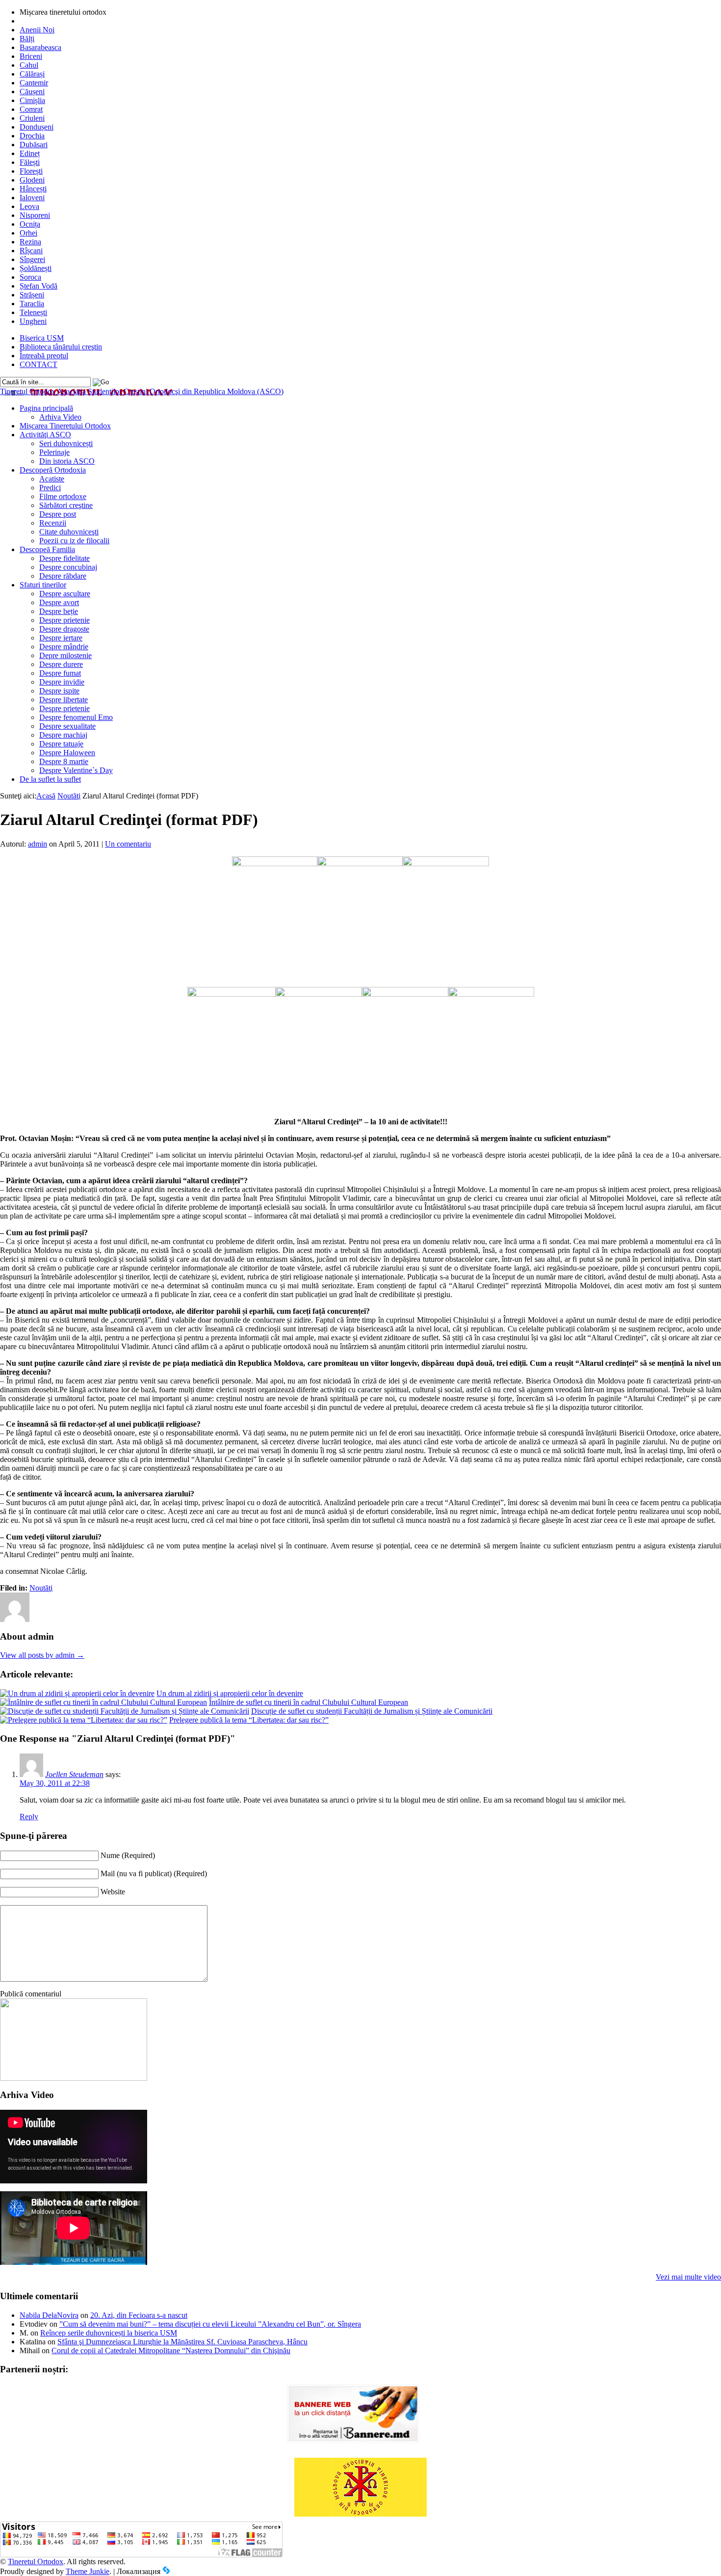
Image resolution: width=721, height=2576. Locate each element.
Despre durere (61, 664)
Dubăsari (34, 145)
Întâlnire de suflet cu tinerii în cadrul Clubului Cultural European (309, 1702)
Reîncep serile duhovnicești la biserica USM (109, 2333)
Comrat (31, 109)
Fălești (30, 162)
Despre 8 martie (64, 761)
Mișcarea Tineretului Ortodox (65, 426)
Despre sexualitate (67, 726)
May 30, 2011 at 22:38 (55, 1783)
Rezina (30, 242)
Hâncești (33, 189)
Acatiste (52, 479)
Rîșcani (31, 251)
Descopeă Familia (47, 549)
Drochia (32, 136)
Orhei (28, 233)
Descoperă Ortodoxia (53, 470)
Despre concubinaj (68, 567)
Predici (50, 488)
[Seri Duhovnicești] (74, 2078)
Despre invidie (62, 682)
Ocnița (30, 224)
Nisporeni (35, 215)
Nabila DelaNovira (49, 2315)
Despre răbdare (63, 576)
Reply (29, 1817)
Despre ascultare (65, 594)
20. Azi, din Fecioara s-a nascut (139, 2315)
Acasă (46, 796)
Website (113, 1892)
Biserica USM (42, 338)
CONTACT (39, 364)
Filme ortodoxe (63, 496)
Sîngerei (32, 259)
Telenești (33, 312)
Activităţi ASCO (45, 435)
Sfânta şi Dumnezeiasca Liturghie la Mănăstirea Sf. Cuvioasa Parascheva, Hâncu (182, 2342)
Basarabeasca (40, 47)
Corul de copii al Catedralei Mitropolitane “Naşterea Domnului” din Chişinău (171, 2350)
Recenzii (53, 523)
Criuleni (32, 118)
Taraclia (32, 304)
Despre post (58, 514)
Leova (29, 206)
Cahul (29, 65)
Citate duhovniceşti (69, 532)
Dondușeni (37, 127)
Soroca (30, 277)
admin (38, 844)
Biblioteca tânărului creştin (61, 347)
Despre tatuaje (61, 744)
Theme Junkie (88, 2571)
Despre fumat (60, 673)
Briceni (31, 56)
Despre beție (59, 611)
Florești (31, 171)
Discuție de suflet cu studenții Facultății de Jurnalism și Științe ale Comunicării (372, 1711)
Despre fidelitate (64, 558)
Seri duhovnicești (66, 443)
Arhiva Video (60, 417)
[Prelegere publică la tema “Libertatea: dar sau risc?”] (84, 1720)
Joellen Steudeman (74, 1774)
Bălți (27, 39)
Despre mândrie (64, 647)
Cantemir (34, 83)
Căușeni (32, 92)
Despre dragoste (64, 629)
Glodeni (32, 180)
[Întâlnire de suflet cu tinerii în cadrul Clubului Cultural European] (103, 1702)
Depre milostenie (65, 655)
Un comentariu (128, 844)
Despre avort (59, 602)
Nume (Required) (128, 1855)
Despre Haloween (67, 753)
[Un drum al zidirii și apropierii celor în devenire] (77, 1693)
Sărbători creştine (66, 505)
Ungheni (33, 321)
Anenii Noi (37, 30)
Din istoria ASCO (67, 461)
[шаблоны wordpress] (166, 2571)
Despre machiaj (63, 735)
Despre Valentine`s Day (76, 770)
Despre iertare (61, 638)
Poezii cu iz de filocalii (74, 541)
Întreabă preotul (44, 356)
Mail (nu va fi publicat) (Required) (154, 1873)
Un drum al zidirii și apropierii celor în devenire (230, 1693)
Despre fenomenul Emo (76, 717)
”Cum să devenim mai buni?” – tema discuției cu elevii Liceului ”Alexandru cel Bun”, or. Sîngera (210, 2324)
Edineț (30, 153)
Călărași (32, 74)
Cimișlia (32, 100)
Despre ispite (59, 691)
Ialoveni (32, 198)
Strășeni (32, 295)
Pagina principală (46, 408)
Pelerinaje (54, 452)
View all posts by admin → (42, 1655)
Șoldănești (36, 268)
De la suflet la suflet (50, 779)
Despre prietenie (64, 620)
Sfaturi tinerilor (43, 585)
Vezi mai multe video (688, 2277)
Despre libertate (64, 700)
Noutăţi (69, 796)
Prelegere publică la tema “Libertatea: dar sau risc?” (249, 1720)
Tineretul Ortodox (142, 391)
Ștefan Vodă (39, 286)
